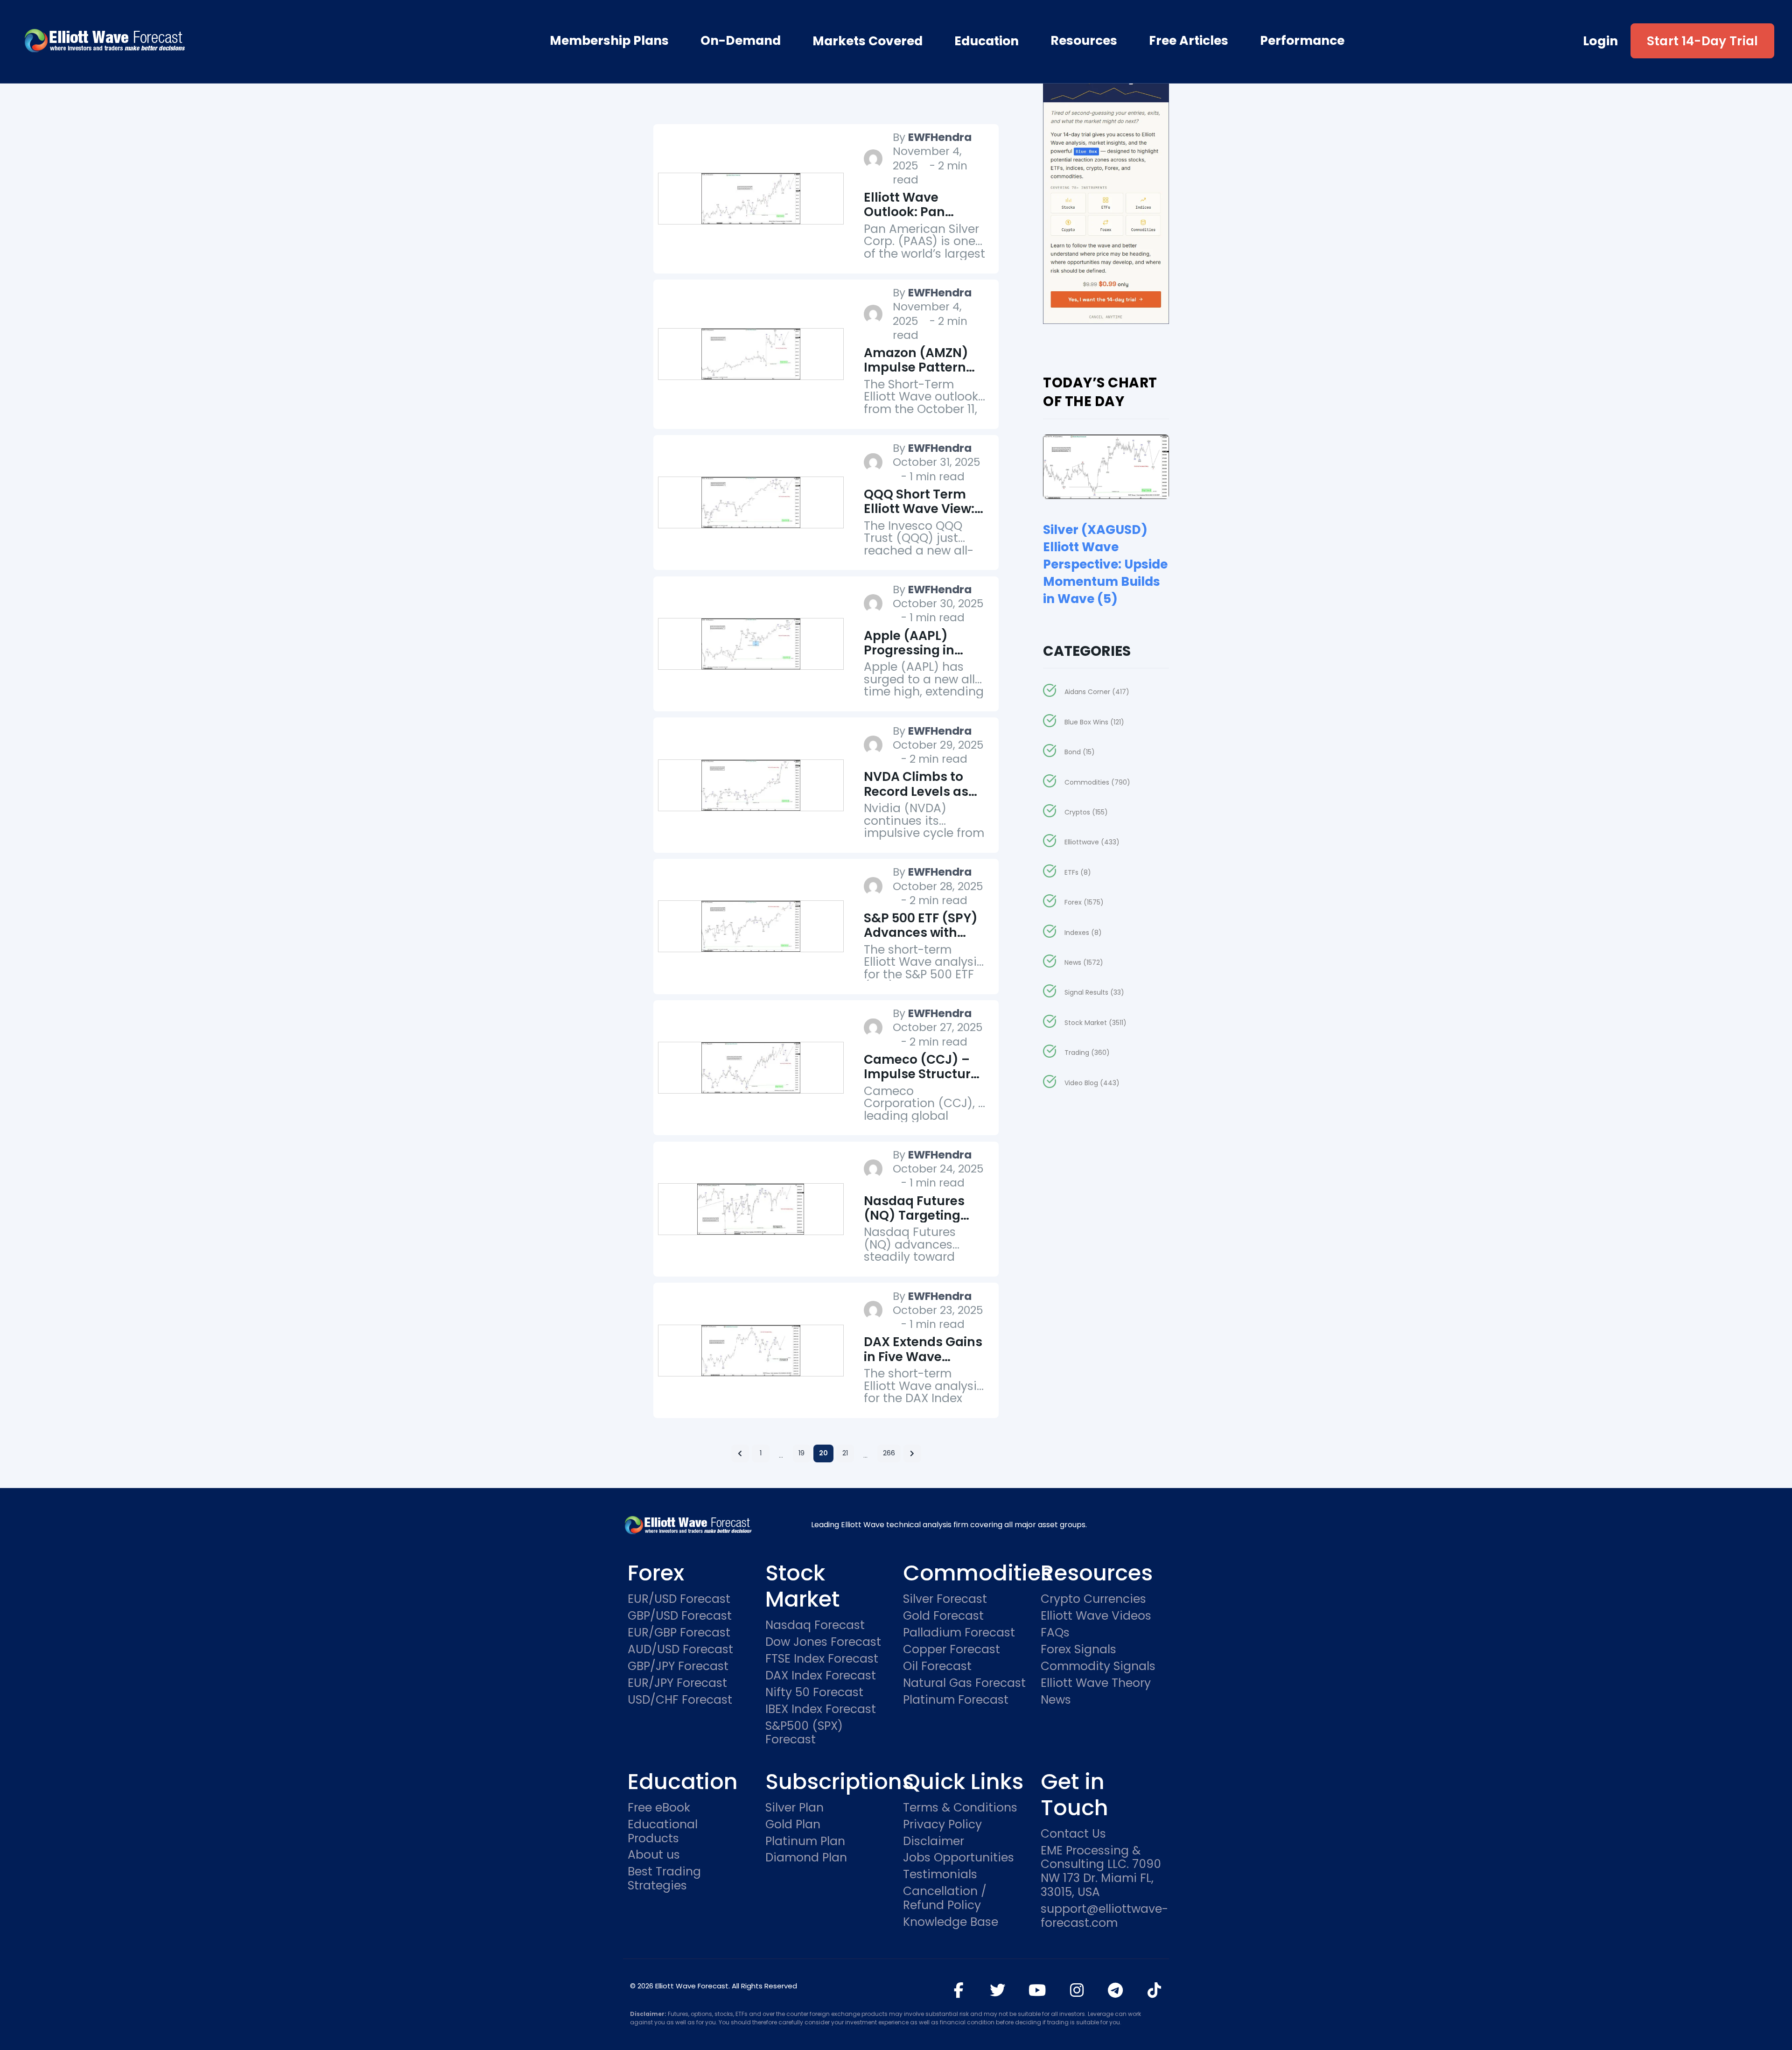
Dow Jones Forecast (823, 1642)
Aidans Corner (1097, 692)
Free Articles (1189, 41)
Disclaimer (934, 1841)
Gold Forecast (943, 1616)
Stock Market (1095, 1023)
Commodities (1097, 782)
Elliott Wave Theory (1096, 1683)
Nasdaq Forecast (815, 1625)
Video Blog (1092, 1083)
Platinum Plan (805, 1841)
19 (801, 1453)
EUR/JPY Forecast (677, 1683)
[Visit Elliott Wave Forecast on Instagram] (1077, 1990)
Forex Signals (1078, 1650)
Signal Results (1094, 992)
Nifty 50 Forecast (814, 1692)
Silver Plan (794, 1808)
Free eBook (659, 1808)
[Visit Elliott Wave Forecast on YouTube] (1037, 1990)
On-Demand (741, 41)
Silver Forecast (945, 1599)
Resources (1084, 41)
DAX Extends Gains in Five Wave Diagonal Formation (923, 1364)
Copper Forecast (952, 1650)
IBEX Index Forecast (821, 1709)
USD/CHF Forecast (680, 1700)
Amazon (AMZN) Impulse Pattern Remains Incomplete (916, 375)
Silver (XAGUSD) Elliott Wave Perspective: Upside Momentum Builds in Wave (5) (1105, 564)
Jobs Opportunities (959, 1858)
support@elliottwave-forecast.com (1102, 1916)
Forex (1084, 902)
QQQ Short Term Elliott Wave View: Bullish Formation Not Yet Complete (919, 516)
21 (845, 1453)
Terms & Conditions (960, 1808)
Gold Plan (793, 1825)
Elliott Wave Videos (1096, 1616)
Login (1601, 41)
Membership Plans (609, 41)
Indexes (1083, 933)
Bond (1079, 752)
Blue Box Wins (1094, 722)
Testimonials (940, 1874)
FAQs (1055, 1633)
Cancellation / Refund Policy (945, 1898)
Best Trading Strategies (664, 1879)
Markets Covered (868, 41)
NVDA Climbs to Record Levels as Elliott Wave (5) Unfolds (916, 798)
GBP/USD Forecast (680, 1616)
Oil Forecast (937, 1666)
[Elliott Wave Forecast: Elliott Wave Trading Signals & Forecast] (158, 41)
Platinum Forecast (956, 1700)
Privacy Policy (942, 1825)
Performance (1302, 41)
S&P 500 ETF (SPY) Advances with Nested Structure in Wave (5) (925, 940)
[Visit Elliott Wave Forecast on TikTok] (1154, 1990)
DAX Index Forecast (821, 1676)
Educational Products (663, 1832)
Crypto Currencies (1093, 1599)
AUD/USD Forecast (680, 1650)
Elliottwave (1092, 842)
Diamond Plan (806, 1858)
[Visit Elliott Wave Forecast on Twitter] (997, 1990)
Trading (1087, 1053)
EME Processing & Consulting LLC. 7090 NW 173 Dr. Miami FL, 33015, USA (1101, 1872)
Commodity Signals (1098, 1666)
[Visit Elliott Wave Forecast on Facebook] (959, 1990)
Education (987, 41)
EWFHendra (940, 137)
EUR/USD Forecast (679, 1599)
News (1084, 962)
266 (889, 1453)
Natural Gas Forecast (964, 1683)
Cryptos (1086, 812)
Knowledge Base (951, 1922)
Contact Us (1073, 1834)
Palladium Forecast (959, 1633)
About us (654, 1855)
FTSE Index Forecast (822, 1659)
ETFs (1078, 872)
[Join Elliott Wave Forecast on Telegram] (1116, 1990)
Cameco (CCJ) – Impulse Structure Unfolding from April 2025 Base (921, 1081)
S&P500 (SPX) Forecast (804, 1733)
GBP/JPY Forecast (678, 1666)
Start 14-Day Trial (1703, 41)
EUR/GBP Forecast (679, 1633)
